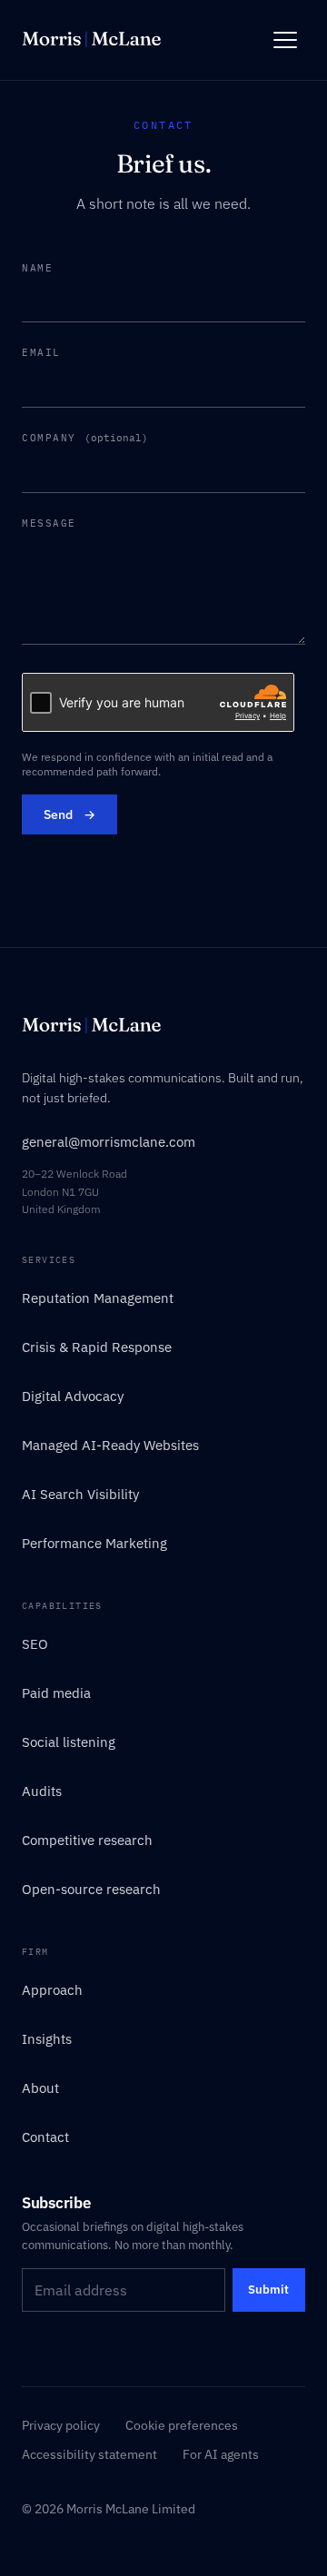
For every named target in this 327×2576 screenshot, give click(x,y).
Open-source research (91, 1889)
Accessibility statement (89, 2454)
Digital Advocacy (73, 1396)
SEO (35, 1644)
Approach (52, 1990)
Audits (42, 1791)
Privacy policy (61, 2425)
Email (41, 352)
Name (37, 268)
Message (49, 523)
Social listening (69, 1742)
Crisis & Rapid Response (97, 1347)
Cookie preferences (182, 2425)
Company (85, 438)
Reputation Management (98, 1298)
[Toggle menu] (285, 40)
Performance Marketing (94, 1543)
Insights (47, 2039)
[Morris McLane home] (91, 40)
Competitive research (87, 1840)
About (40, 2088)
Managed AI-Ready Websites (110, 1445)
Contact (45, 2137)
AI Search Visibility (80, 1494)
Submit (268, 2290)
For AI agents (221, 2454)
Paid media (56, 1693)
